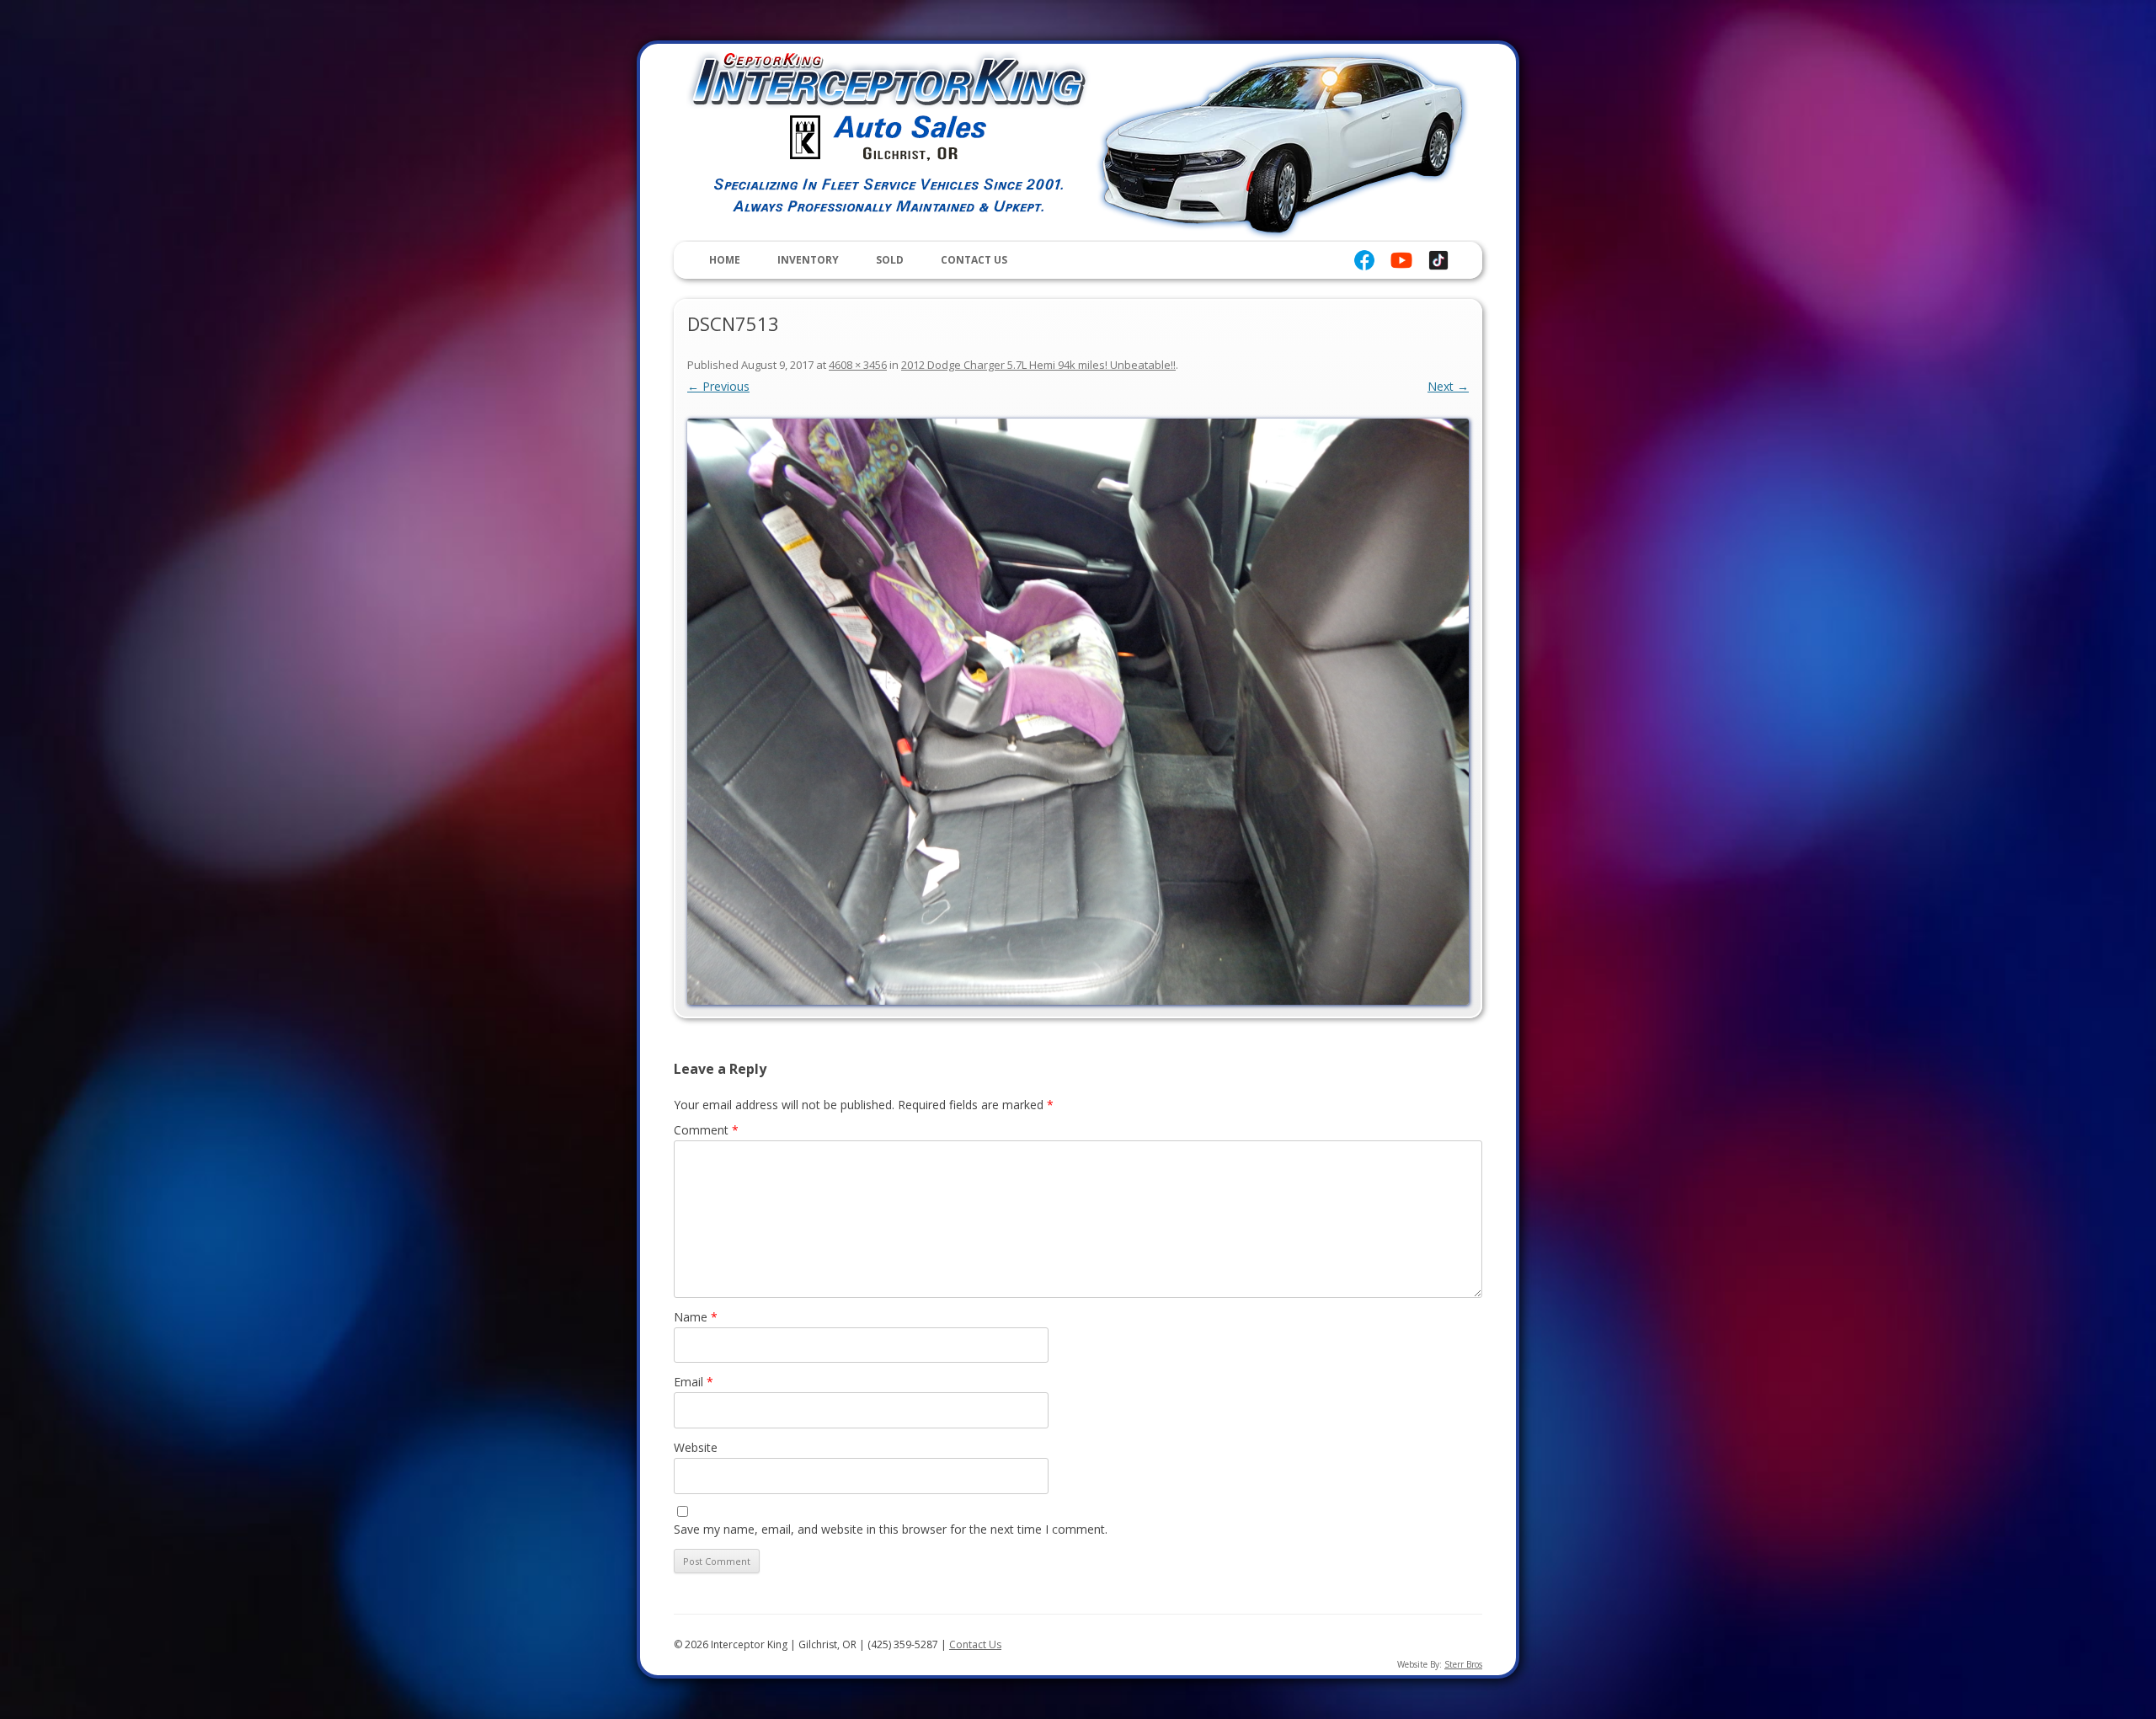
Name (696, 1317)
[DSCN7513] (1078, 712)
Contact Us (974, 260)
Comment (706, 1130)
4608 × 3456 (858, 365)
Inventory (808, 260)
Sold (890, 260)
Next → (1448, 386)
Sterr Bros (1463, 1664)
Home (725, 260)
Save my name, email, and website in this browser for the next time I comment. (891, 1529)
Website (696, 1447)
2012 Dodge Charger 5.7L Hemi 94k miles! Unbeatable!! (1038, 365)
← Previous (718, 386)
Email (694, 1382)
